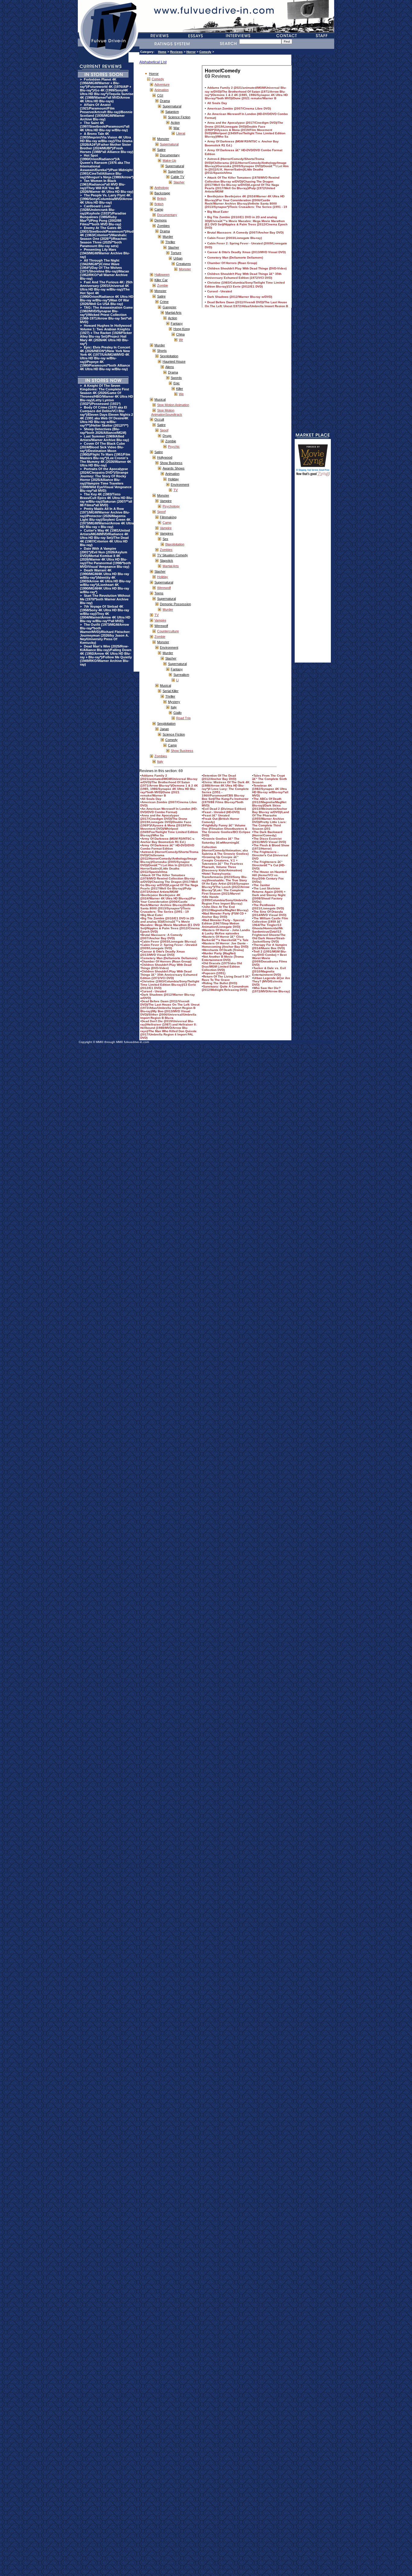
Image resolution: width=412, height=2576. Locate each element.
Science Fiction (179, 117)
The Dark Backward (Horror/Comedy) (267, 834)
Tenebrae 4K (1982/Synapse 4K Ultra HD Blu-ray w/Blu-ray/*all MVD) (270, 790)
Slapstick (166, 561)
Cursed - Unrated (154, 991)
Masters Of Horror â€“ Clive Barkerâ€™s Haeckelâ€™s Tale (225, 938)
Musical (160, 399)
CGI (160, 95)
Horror (191, 52)
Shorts (162, 351)
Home (162, 52)
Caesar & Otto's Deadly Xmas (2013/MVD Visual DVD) (163, 953)
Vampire (166, 501)
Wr (181, 340)
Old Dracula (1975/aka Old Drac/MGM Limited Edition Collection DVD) (222, 967)
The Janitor (262, 885)
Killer (180, 389)
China (180, 334)
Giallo (177, 713)
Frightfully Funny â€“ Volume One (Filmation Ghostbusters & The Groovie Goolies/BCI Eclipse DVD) (226, 830)
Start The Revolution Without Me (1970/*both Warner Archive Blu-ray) (105, 599)
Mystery (174, 702)
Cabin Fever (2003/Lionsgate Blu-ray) (169, 941)
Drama (165, 101)
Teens (159, 593)
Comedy (205, 52)
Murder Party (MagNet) (219, 953)
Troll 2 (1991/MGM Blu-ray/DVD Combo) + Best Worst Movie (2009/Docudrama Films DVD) (270, 958)
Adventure (162, 84)
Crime (164, 302)
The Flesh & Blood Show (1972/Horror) (271, 847)
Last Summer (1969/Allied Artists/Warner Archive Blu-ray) (105, 438)
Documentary (170, 155)
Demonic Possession (175, 604)
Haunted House (174, 361)
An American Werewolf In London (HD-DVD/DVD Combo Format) (169, 810)
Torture (176, 253)
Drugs (167, 436)
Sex (165, 539)
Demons (161, 220)
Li (177, 680)
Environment (180, 485)
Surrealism (181, 675)
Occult (159, 419)
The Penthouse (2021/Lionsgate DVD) (268, 907)
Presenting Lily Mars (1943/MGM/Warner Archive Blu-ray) (105, 253)
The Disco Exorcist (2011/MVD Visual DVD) (269, 840)
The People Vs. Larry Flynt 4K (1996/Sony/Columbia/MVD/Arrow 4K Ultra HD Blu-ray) (106, 199)
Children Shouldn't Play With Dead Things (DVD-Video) (166, 966)
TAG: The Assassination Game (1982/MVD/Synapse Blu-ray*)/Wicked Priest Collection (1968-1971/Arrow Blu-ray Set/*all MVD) (106, 315)
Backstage (162, 193)
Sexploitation (169, 356)
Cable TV (177, 177)
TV (176, 490)
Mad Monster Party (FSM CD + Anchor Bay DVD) (224, 915)
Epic (177, 383)
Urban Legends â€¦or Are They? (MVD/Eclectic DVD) (271, 981)
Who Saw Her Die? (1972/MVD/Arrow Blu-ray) (271, 990)
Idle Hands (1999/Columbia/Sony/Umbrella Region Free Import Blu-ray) (225, 900)
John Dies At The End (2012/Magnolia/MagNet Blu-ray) (225, 908)
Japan (164, 729)
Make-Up (169, 161)
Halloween (162, 275)
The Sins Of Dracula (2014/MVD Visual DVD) (269, 913)
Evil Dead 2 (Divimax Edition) (224, 809)
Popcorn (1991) (214, 973)
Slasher (179, 182)
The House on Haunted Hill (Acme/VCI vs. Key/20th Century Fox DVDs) (269, 877)
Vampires (167, 533)
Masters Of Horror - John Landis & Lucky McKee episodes (226, 932)
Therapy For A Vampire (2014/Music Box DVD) (270, 946)
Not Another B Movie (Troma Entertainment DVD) (223, 958)
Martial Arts (173, 313)
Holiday (173, 479)
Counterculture (168, 631)
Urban (178, 258)
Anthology (162, 188)
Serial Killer (171, 691)
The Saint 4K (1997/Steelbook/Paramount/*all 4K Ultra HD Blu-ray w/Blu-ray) (105, 126)
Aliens (170, 367)
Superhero (176, 171)
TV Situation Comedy (173, 555)
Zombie (163, 285)
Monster (163, 139)
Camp (159, 209)
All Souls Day (151, 799)
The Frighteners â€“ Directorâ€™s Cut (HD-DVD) (269, 865)
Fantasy (177, 323)
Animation (162, 90)
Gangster (170, 307)
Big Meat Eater (152, 915)
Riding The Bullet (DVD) (220, 983)
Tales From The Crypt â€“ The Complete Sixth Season (269, 779)
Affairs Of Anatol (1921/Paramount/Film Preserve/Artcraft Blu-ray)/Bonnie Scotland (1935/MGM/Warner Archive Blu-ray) (106, 112)
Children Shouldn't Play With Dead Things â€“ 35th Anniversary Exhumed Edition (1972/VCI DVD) (169, 975)
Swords (176, 378)
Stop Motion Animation (173, 405)
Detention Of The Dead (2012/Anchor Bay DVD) (219, 777)
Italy (174, 707)
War (176, 128)
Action (175, 122)
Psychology (171, 506)
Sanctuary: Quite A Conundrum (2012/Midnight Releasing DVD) (225, 988)
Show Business (171, 463)
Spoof (164, 430)
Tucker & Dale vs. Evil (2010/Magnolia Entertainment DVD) (269, 971)
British (162, 199)
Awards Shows (174, 468)
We (181, 394)
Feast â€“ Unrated (216, 815)
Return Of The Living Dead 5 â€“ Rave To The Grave (226, 978)
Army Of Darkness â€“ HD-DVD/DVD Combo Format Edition (167, 847)
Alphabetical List (153, 62)
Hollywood (165, 457)
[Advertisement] (313, 572)
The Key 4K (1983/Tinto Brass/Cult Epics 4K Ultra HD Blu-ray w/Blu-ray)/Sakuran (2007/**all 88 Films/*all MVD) (106, 500)
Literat (181, 133)
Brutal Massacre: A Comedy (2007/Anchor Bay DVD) (161, 937)
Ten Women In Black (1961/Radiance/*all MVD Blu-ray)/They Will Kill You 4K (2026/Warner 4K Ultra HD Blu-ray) (107, 186)
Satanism (172, 112)
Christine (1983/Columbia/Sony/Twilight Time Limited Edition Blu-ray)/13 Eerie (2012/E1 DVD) (170, 985)
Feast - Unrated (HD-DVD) (221, 812)
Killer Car (161, 280)
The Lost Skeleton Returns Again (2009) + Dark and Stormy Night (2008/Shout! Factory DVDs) (269, 895)
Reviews (176, 52)
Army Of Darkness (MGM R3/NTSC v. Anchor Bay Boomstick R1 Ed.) (168, 840)
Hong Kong (182, 329)
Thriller (170, 242)
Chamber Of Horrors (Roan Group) (166, 961)
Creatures (184, 264)
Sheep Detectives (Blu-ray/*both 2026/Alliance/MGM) (103, 431)
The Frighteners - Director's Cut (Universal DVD (270, 855)
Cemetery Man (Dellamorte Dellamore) (169, 958)
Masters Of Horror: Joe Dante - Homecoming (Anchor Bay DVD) (225, 945)
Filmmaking (168, 517)
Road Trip (183, 718)
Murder (168, 237)
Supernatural (172, 106)
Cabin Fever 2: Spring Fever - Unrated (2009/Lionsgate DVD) (169, 946)
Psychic (174, 447)
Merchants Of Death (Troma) (223, 950)
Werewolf (164, 588)
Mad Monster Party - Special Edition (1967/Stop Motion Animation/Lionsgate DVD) (223, 923)
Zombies (163, 226)
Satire (161, 150)
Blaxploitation (175, 544)
